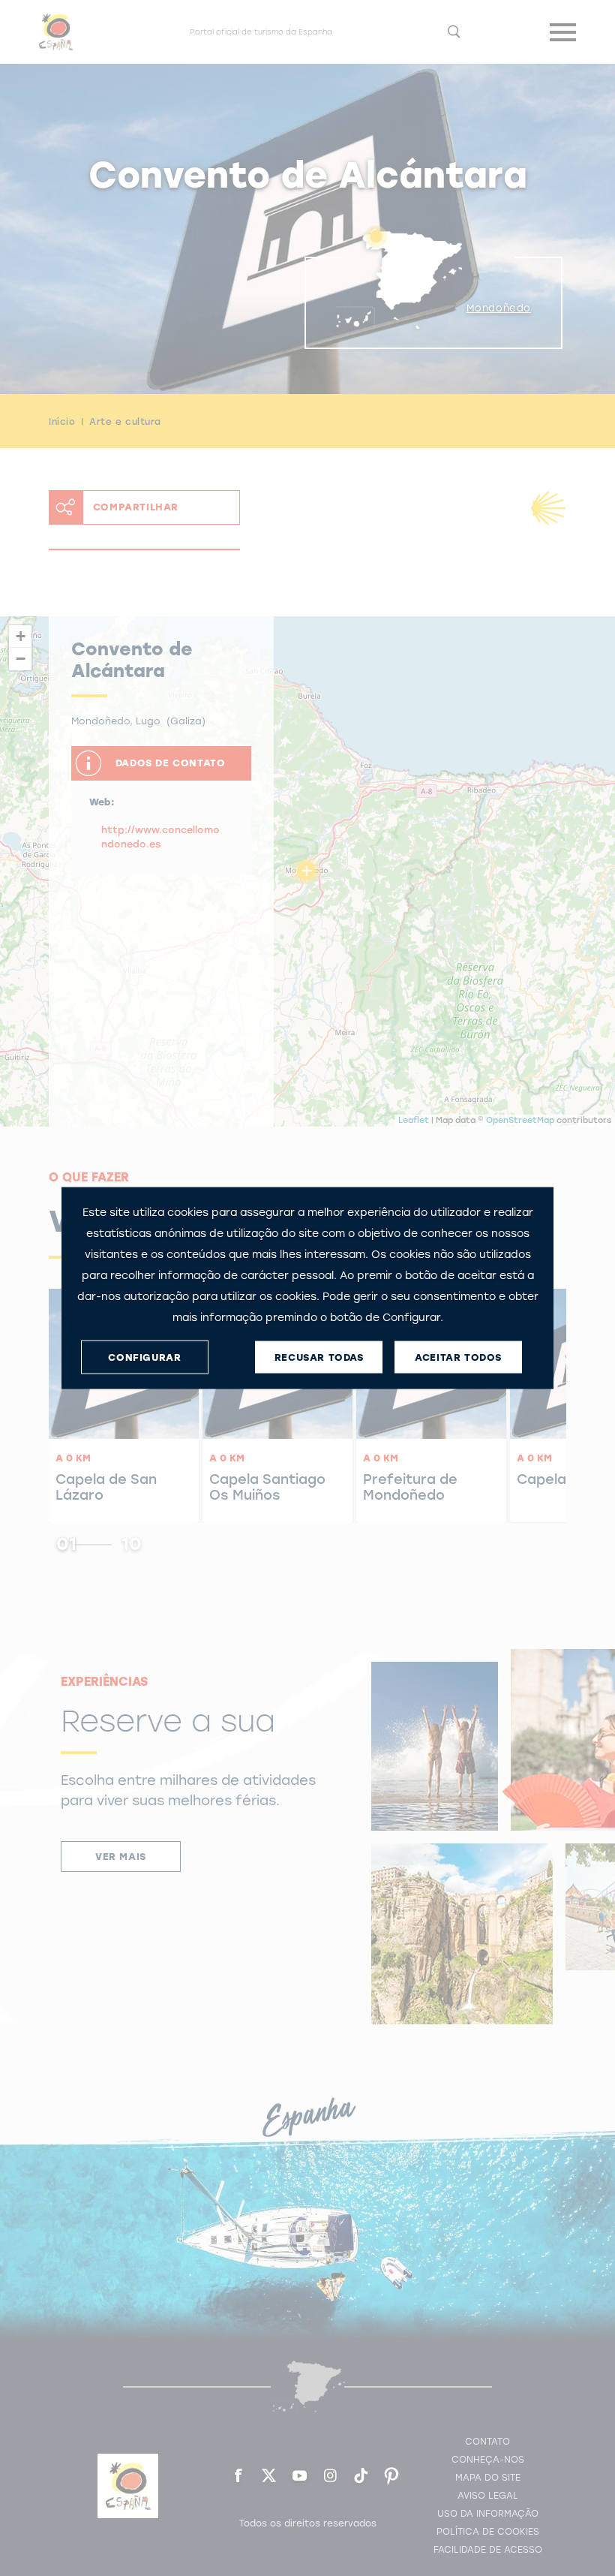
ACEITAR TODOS (458, 1357)
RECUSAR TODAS (319, 1357)
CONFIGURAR (144, 1357)
